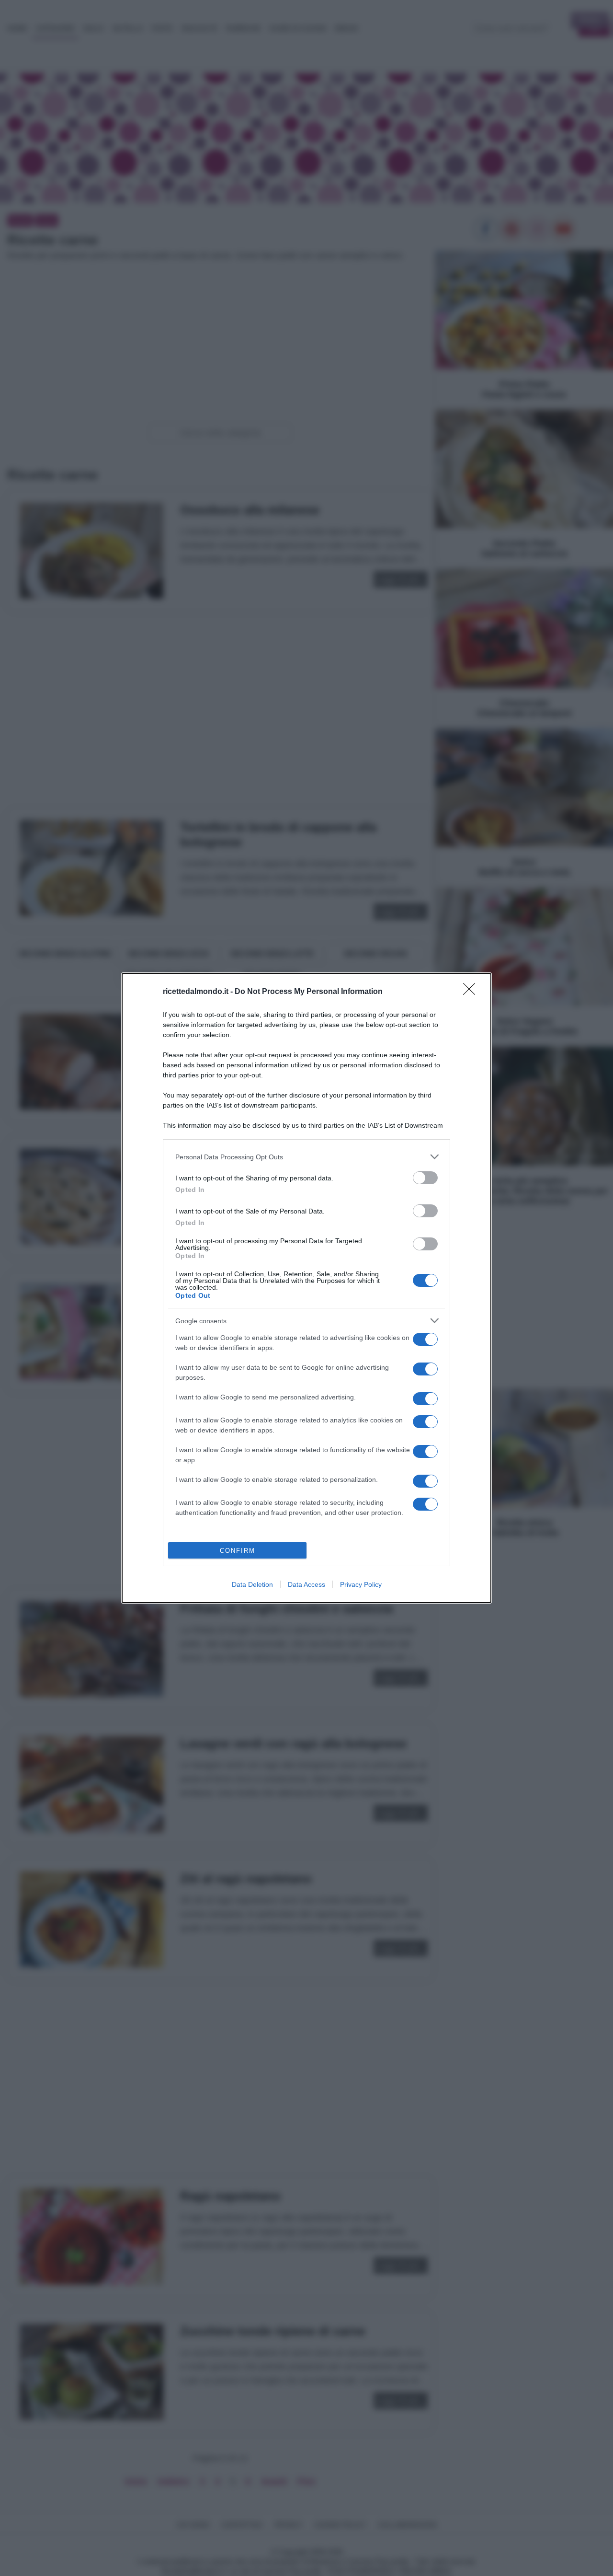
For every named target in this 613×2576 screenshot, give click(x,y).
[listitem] (306, 1157)
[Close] (472, 992)
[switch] (425, 1178)
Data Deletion (252, 1584)
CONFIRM (238, 1551)
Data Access (306, 1584)
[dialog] (306, 1288)
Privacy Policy (361, 1584)
